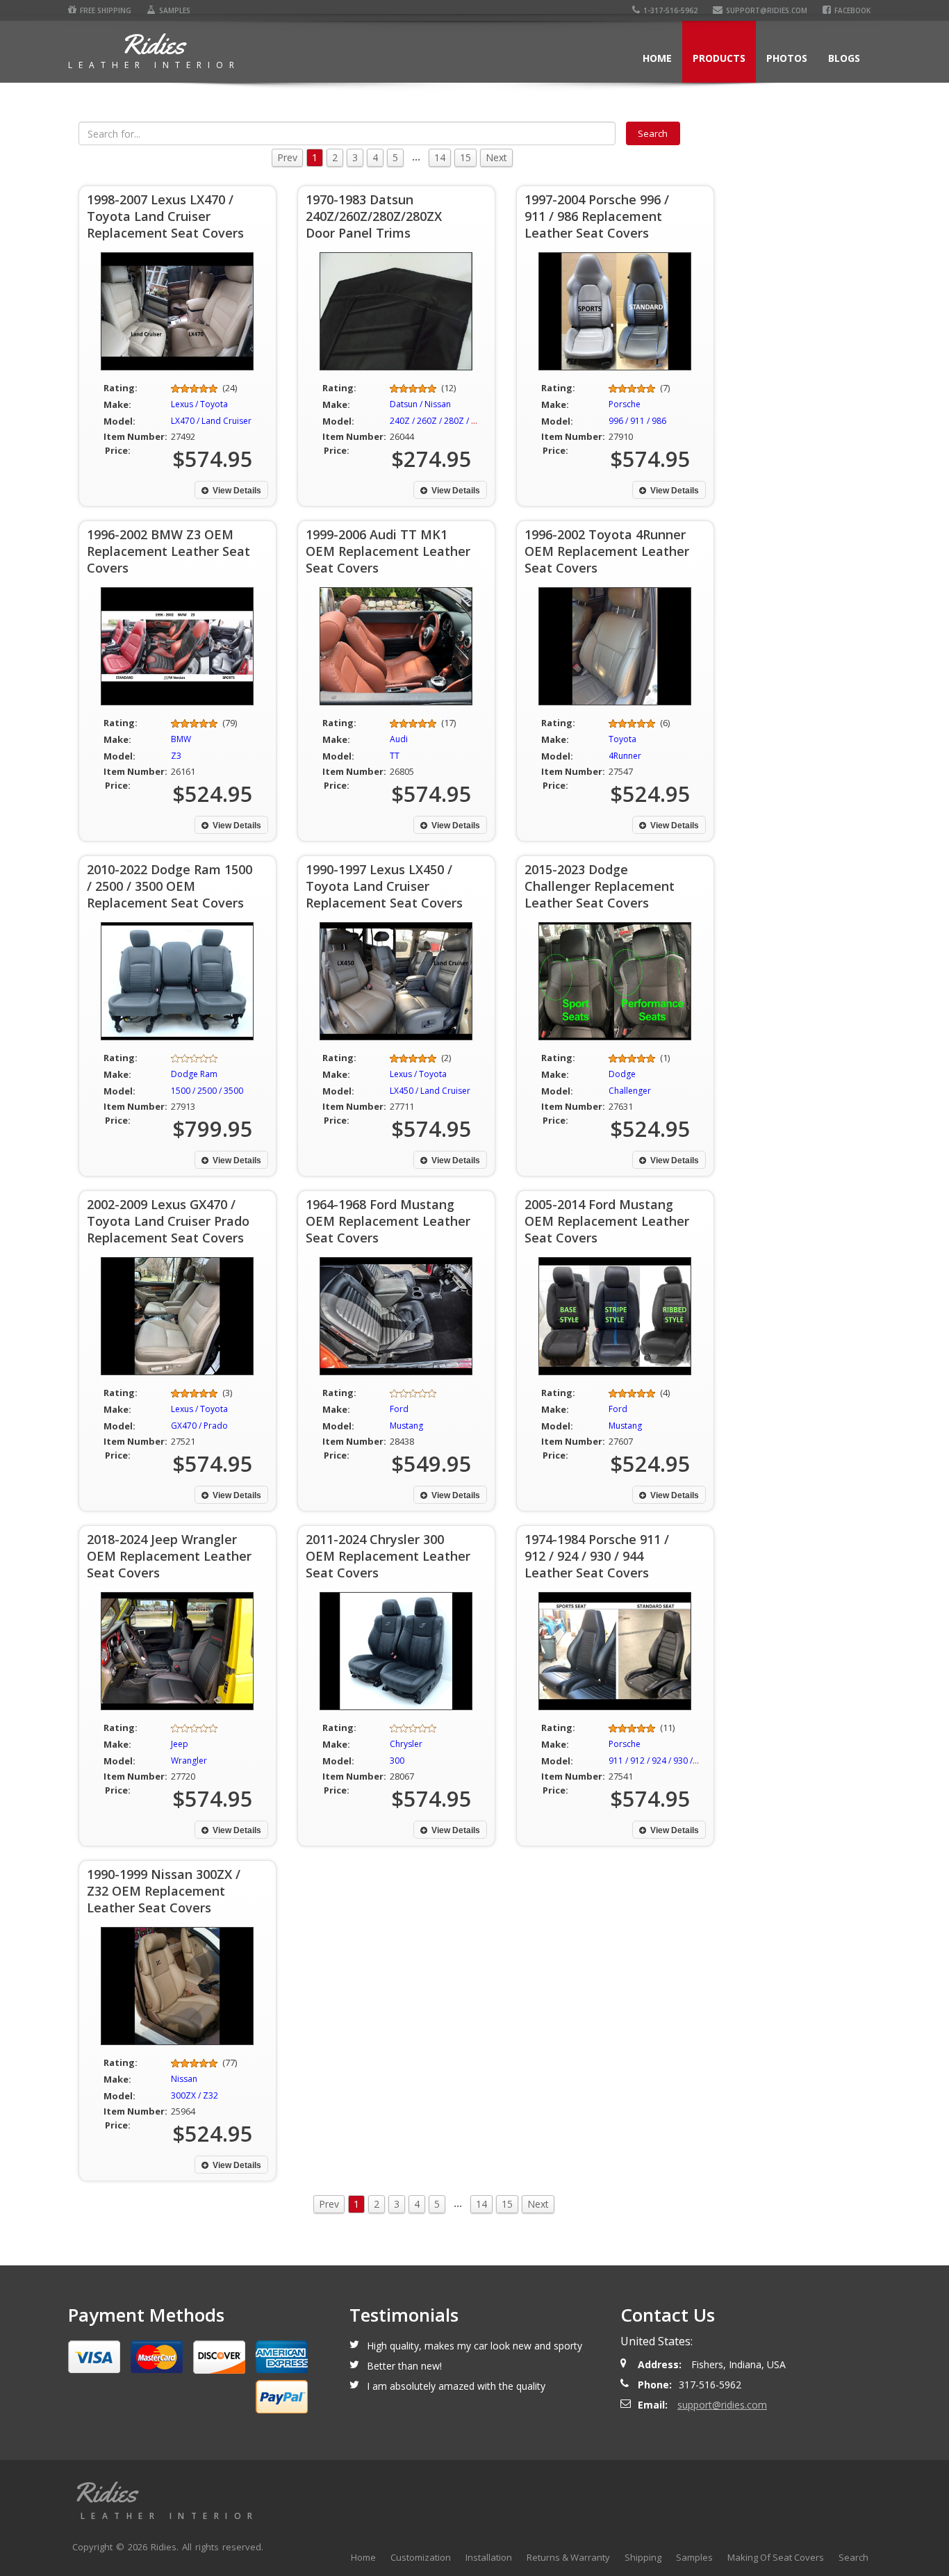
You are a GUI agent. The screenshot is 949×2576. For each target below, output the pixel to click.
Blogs (844, 58)
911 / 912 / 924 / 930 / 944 (659, 1761)
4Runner (625, 756)
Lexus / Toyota (199, 404)
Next (496, 157)
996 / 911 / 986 (637, 421)
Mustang (406, 1426)
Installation (489, 2557)
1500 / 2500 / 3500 (207, 1091)
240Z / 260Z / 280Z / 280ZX (443, 421)
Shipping (643, 2557)
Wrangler (189, 1761)
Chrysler (406, 1744)
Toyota (622, 739)
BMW (181, 739)
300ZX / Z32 (195, 2095)
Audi (399, 739)
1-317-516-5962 (670, 10)
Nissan (184, 2079)
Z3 (176, 756)
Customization (421, 2557)
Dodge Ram (194, 1074)
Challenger (630, 1091)
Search (853, 2557)
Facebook (852, 10)
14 (440, 157)
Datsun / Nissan (420, 404)
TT (395, 756)
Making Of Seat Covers (776, 2557)
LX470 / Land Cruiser (211, 421)
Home (657, 58)
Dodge (622, 1074)
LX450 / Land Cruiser (430, 1091)
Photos (787, 58)
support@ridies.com (767, 10)
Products (719, 58)
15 (465, 157)
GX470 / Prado (199, 1426)
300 (397, 1761)
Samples (175, 10)
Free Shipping (106, 10)
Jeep (180, 1744)
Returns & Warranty (568, 2557)
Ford (399, 1409)
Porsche (625, 404)
